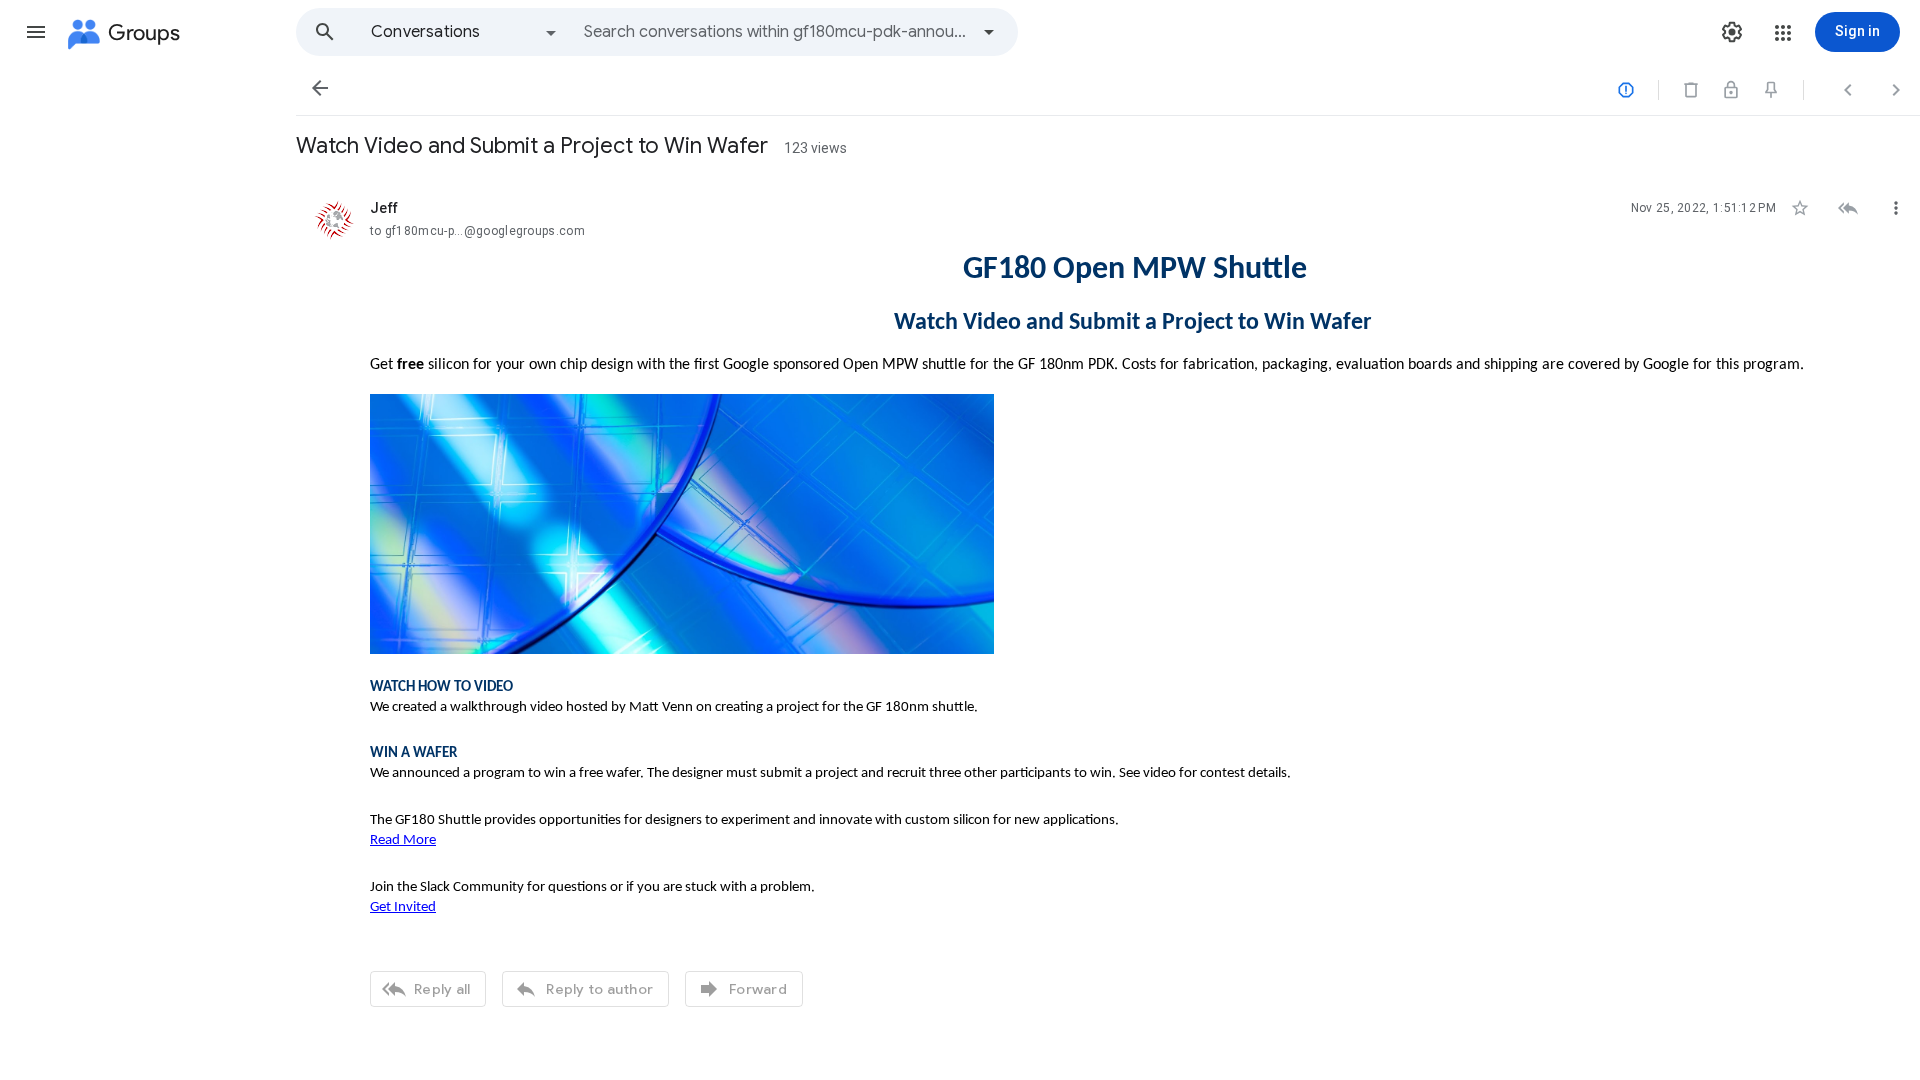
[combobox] (776, 32)
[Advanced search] (989, 32)
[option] (465, 32)
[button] (36, 32)
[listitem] (1108, 601)
